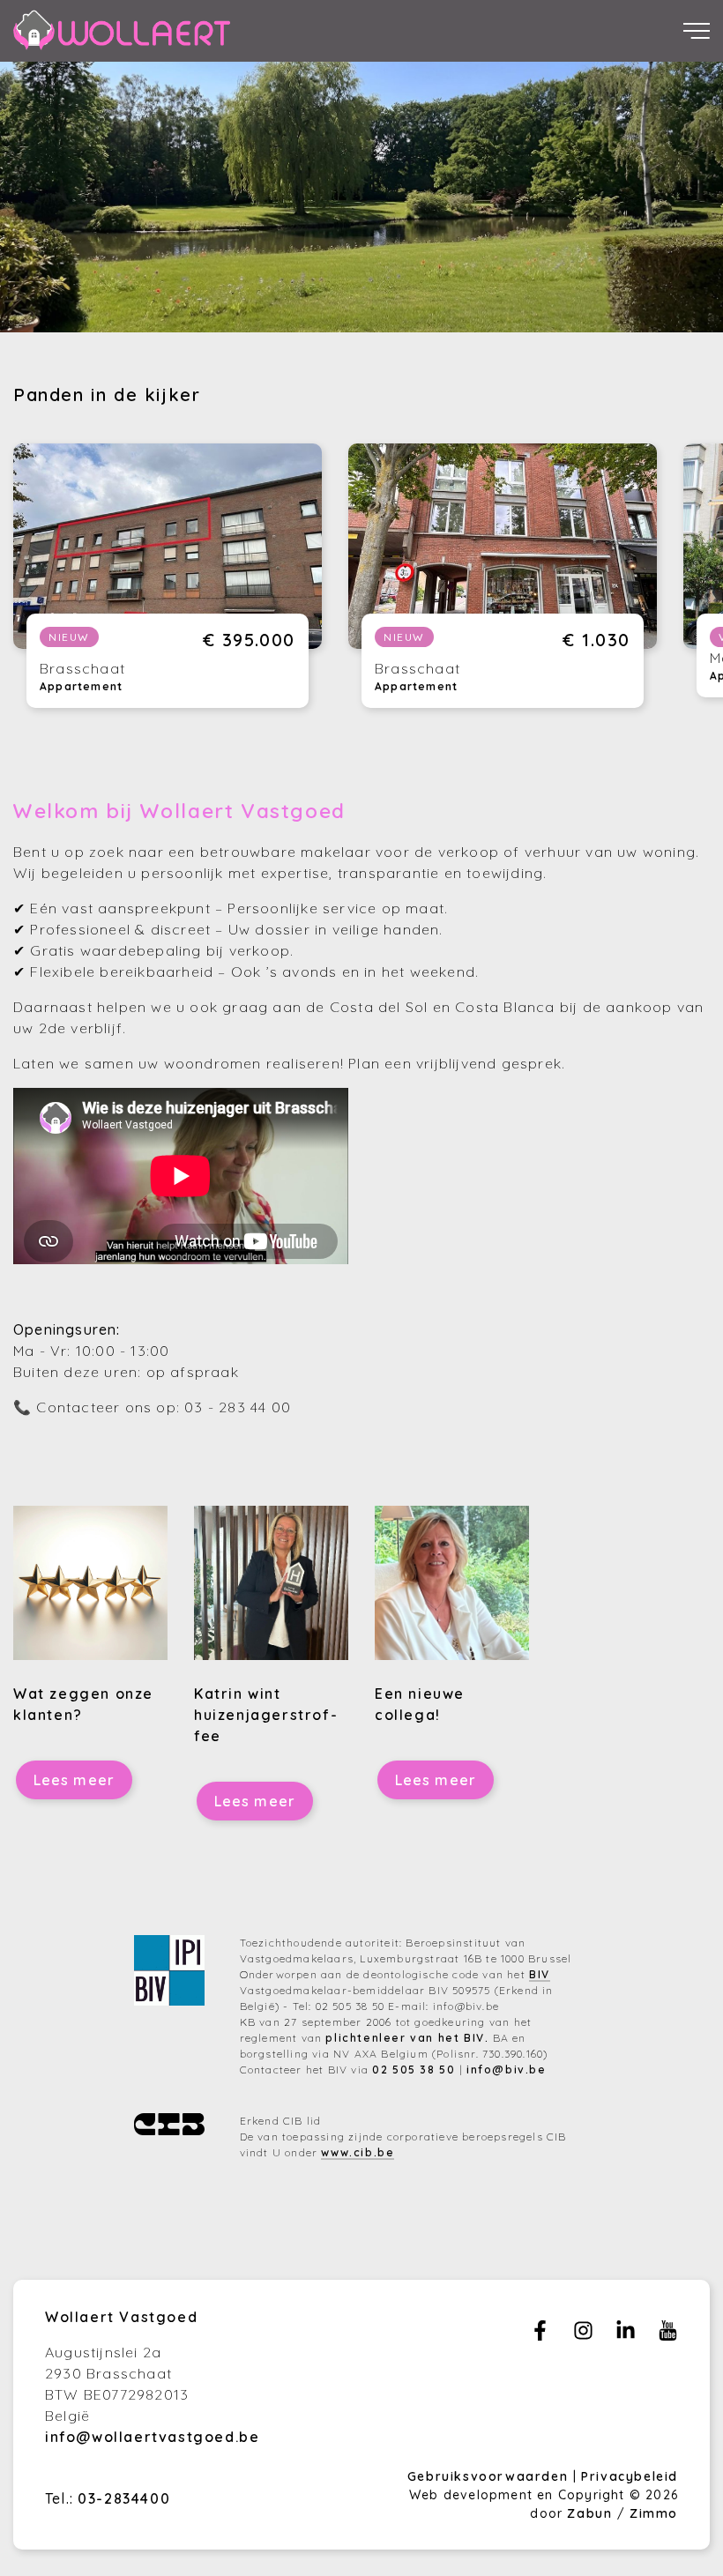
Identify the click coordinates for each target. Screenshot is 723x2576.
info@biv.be (507, 2070)
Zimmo (654, 2513)
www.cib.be (358, 2152)
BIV (540, 1974)
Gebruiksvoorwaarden (490, 2476)
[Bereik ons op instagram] (583, 2335)
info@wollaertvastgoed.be (152, 2437)
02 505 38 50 (414, 2070)
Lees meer (75, 1780)
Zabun (589, 2513)
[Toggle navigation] (697, 31)
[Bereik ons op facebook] (540, 2335)
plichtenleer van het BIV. (407, 2038)
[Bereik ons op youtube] (668, 2335)
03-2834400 (124, 2498)
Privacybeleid (630, 2476)
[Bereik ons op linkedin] (626, 2335)
